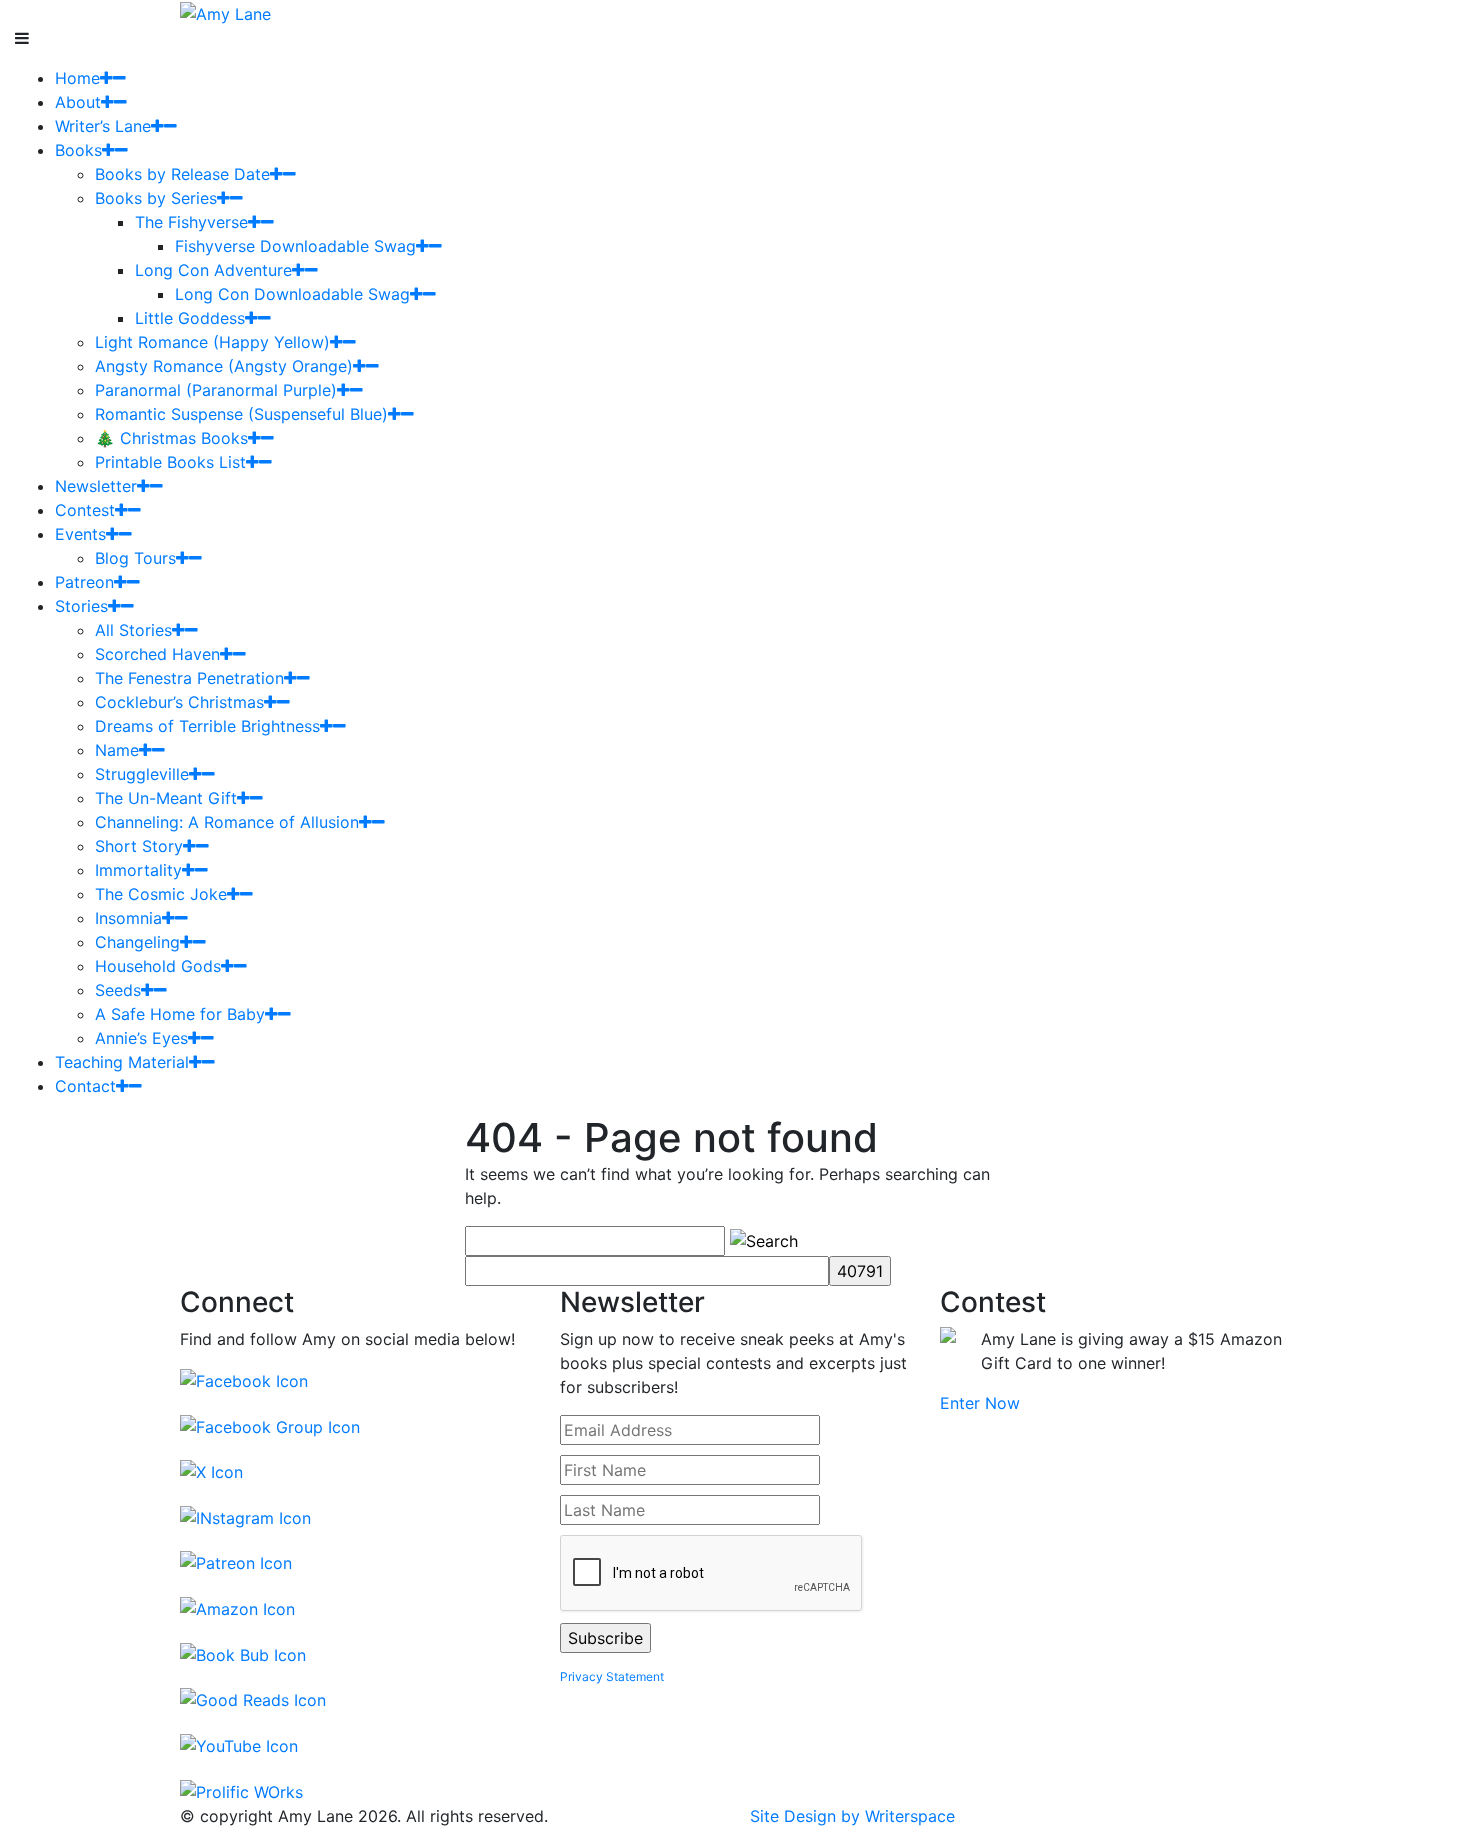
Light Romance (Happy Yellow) (212, 342)
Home (77, 78)
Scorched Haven (157, 654)
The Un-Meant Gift (166, 798)
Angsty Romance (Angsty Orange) (224, 366)
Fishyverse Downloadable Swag (295, 246)
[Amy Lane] (225, 12)
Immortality (138, 870)
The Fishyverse (191, 222)
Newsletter (96, 486)
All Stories (133, 630)
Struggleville (142, 774)
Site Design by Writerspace (852, 1816)
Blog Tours (135, 558)
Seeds (118, 990)
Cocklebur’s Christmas (179, 702)
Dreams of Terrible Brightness (207, 726)
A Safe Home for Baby (180, 1014)
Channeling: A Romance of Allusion (227, 822)
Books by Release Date (182, 174)
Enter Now (980, 1403)
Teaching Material (122, 1062)
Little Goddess (190, 318)
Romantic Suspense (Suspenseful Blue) (241, 414)
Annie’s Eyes (141, 1038)
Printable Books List (170, 462)
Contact (85, 1086)
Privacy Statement (612, 1676)
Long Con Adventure (213, 270)
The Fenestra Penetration (189, 678)
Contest (85, 510)
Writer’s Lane (103, 126)
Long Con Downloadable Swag (292, 294)
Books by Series (156, 198)
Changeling (137, 942)
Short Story (139, 846)
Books (78, 150)
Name (117, 750)
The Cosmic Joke (161, 894)
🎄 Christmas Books (171, 438)
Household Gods (158, 966)
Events (80, 534)
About (78, 102)
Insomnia (128, 918)
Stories (81, 606)
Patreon (84, 582)
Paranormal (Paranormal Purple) (216, 390)
